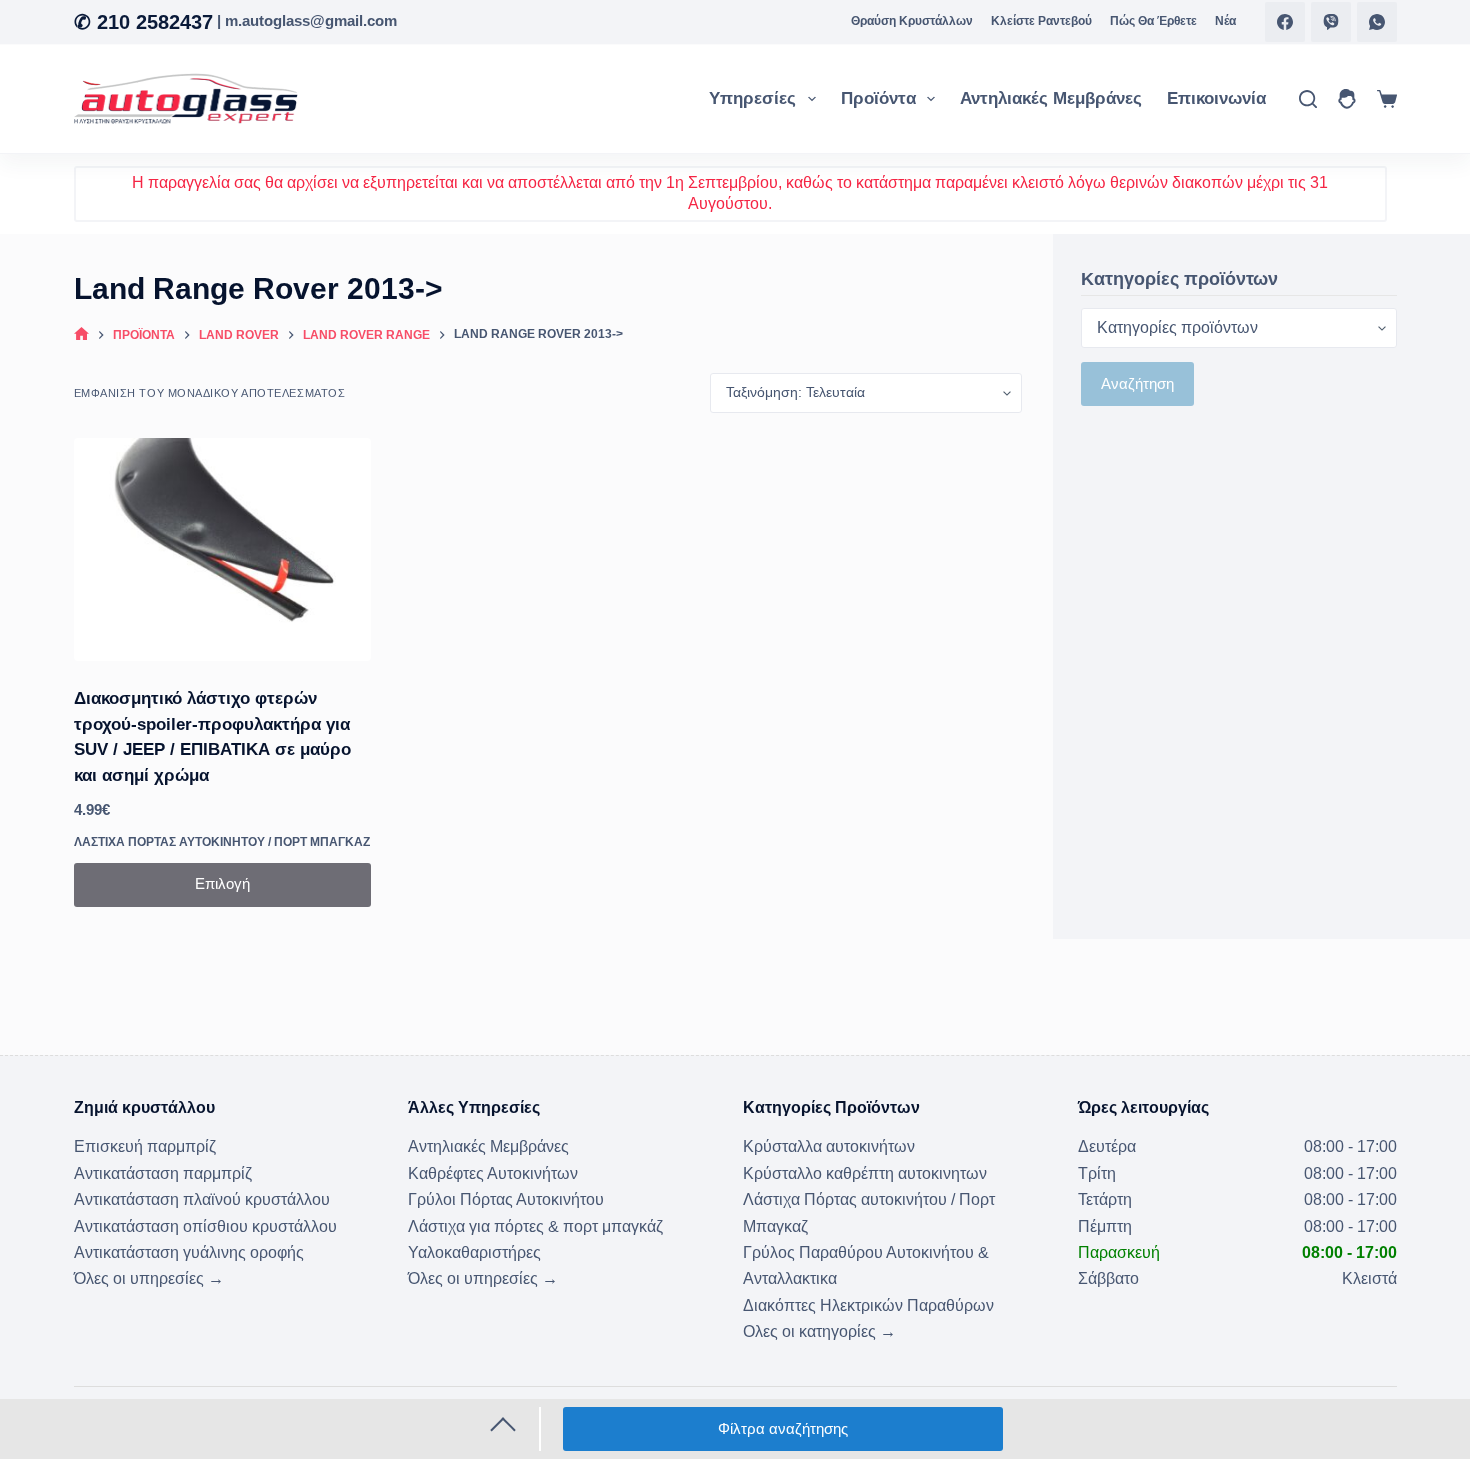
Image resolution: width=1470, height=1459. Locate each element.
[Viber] (1331, 22)
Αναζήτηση (1137, 383)
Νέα (1225, 21)
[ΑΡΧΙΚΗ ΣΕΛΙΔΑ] (81, 335)
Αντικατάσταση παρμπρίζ (163, 1173)
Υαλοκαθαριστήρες (474, 1252)
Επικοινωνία (1216, 98)
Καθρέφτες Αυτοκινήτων (493, 1173)
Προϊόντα (878, 98)
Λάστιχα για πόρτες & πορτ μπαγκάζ (535, 1226)
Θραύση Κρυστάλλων (912, 21)
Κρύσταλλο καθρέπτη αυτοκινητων (865, 1173)
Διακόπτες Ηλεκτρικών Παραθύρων (868, 1305)
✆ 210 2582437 (143, 22)
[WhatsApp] (1377, 22)
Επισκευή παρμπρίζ (145, 1146)
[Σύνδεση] (1347, 99)
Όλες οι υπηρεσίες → (149, 1278)
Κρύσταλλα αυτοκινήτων (829, 1146)
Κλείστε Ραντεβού (1041, 21)
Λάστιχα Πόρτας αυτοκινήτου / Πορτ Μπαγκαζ (222, 842)
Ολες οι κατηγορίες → (819, 1331)
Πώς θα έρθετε (1153, 21)
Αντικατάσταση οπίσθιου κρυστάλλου (205, 1226)
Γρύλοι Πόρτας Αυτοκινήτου (506, 1199)
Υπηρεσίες (752, 98)
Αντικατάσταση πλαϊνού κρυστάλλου (202, 1199)
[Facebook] (1285, 22)
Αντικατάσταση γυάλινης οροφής (189, 1252)
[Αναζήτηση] (1308, 99)
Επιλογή (222, 883)
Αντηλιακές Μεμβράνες (1051, 98)
